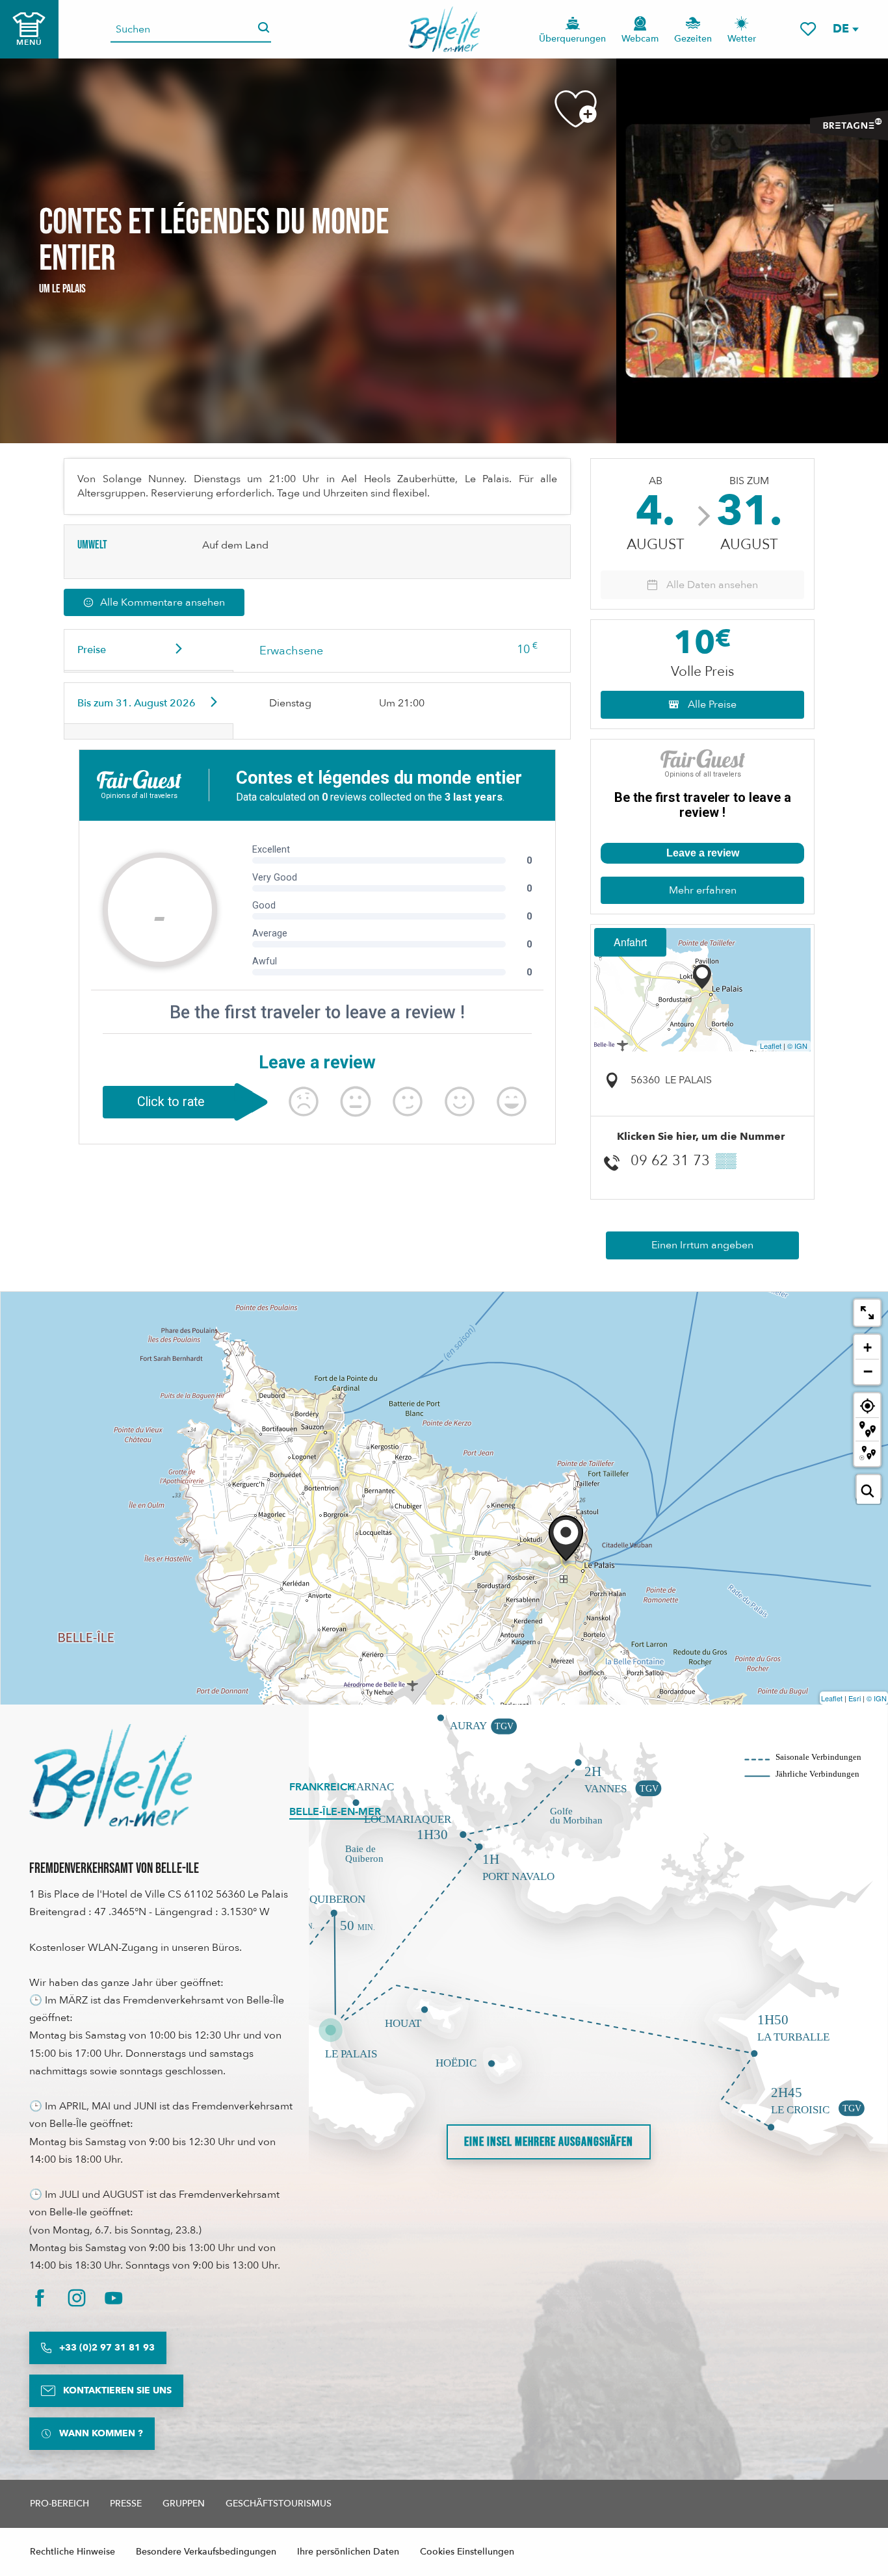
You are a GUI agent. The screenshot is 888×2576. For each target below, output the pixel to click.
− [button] (868, 1371)
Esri (855, 1698)
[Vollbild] (867, 1313)
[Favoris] (808, 29)
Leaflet (771, 1046)
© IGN (797, 1046)
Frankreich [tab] (322, 1787)
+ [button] (868, 1347)
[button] (845, 29)
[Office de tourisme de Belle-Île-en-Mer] (111, 1775)
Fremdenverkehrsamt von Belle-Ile (114, 1869)
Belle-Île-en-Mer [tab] (335, 1812)
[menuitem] (444, 29)
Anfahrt (630, 942)
